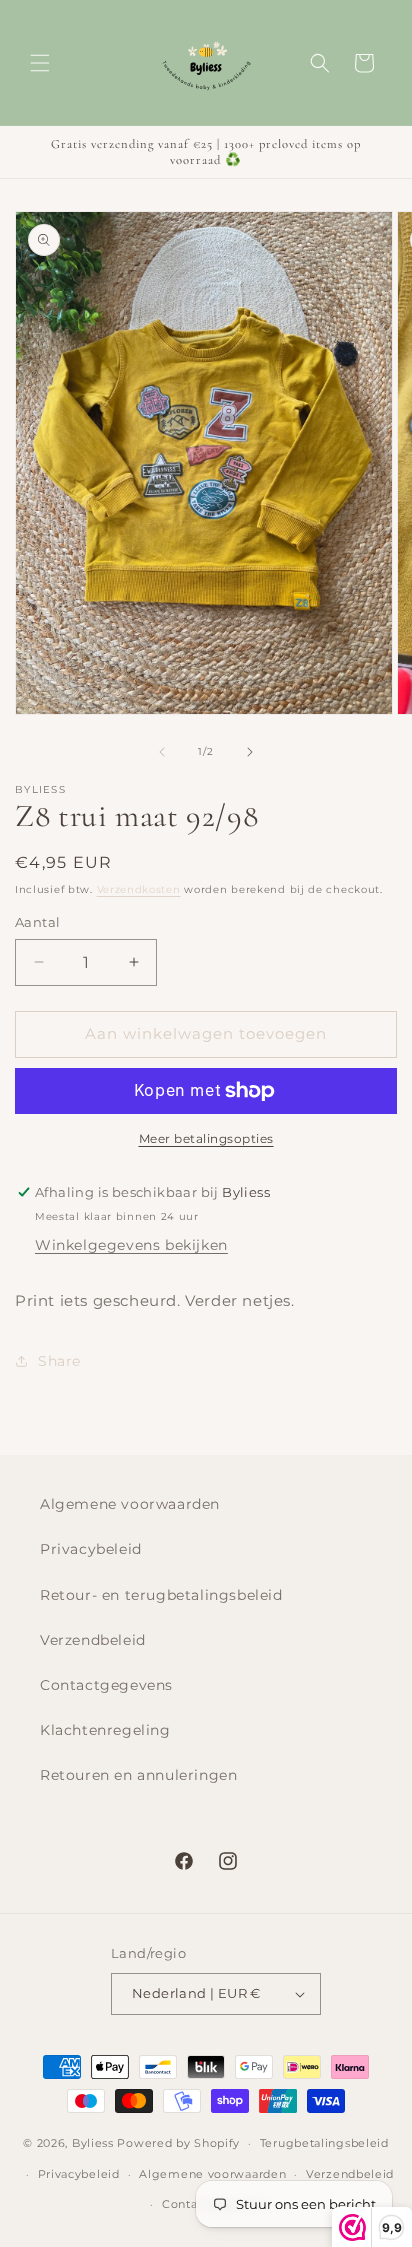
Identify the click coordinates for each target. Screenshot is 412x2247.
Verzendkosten (139, 889)
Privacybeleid (91, 1549)
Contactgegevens (106, 1685)
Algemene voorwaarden (130, 1504)
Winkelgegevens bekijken (131, 1245)
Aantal (37, 922)
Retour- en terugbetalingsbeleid (161, 1595)
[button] (40, 63)
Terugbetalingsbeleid (324, 2143)
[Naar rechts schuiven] (250, 752)
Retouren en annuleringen (138, 1775)
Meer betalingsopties (206, 1138)
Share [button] (59, 1361)
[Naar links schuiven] (162, 752)
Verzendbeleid (93, 1640)
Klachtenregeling (105, 1730)
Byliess (93, 2143)
